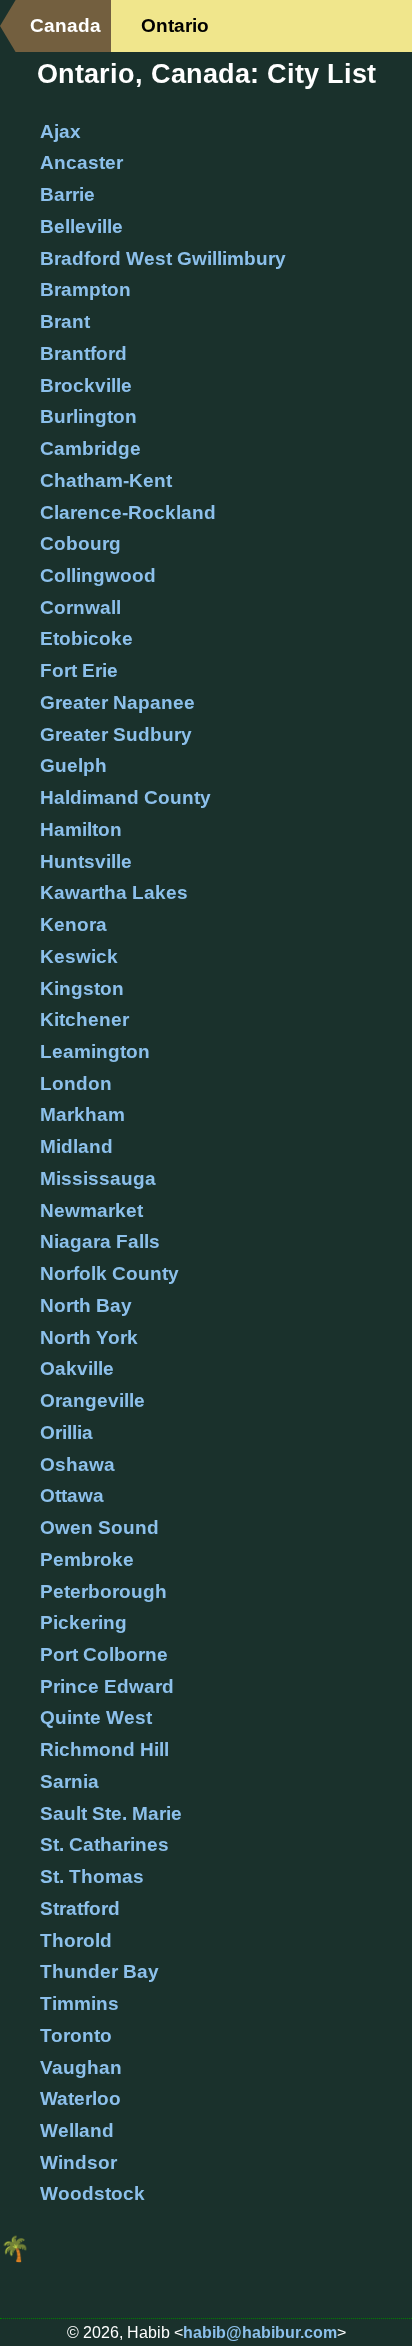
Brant (65, 321)
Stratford (80, 1908)
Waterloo (80, 2098)
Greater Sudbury (116, 734)
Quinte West (96, 1717)
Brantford (83, 353)
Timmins (79, 2003)
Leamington (95, 1051)
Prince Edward (107, 1686)
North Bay (86, 1305)
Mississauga (98, 1178)
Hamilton (81, 829)
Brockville (86, 385)
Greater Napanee (117, 702)
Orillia (66, 1432)
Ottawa (72, 1495)
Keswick (79, 956)
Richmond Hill (104, 1749)
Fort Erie (79, 670)
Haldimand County (125, 797)
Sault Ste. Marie (111, 1813)
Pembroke (87, 1559)
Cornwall (80, 607)
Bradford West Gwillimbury (163, 258)
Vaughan (81, 2067)
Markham (82, 1114)
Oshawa (77, 1464)
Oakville (77, 1368)
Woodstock (92, 2193)
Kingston (82, 988)
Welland (77, 2130)
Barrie (67, 194)
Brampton (85, 289)
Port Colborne (104, 1654)
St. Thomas (92, 1876)
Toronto (76, 2035)
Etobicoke (86, 638)
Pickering (83, 1622)
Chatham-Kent (106, 480)
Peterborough (103, 1591)
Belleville (81, 226)
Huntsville (86, 861)
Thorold (76, 1940)
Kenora (73, 924)
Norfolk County (109, 1273)
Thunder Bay (99, 1971)
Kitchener (84, 1019)
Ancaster (81, 162)
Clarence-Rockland (128, 512)
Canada (65, 25)
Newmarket (91, 1210)
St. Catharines (104, 1844)
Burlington (88, 416)
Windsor (78, 2162)
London (76, 1083)
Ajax (60, 131)
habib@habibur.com (260, 2332)
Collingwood (98, 575)
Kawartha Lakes (114, 892)
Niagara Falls (100, 1241)
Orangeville (92, 1400)
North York (89, 1337)
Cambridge (90, 448)
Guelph (73, 765)
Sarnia (69, 1781)
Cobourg (80, 543)
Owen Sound (99, 1527)
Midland (76, 1146)
